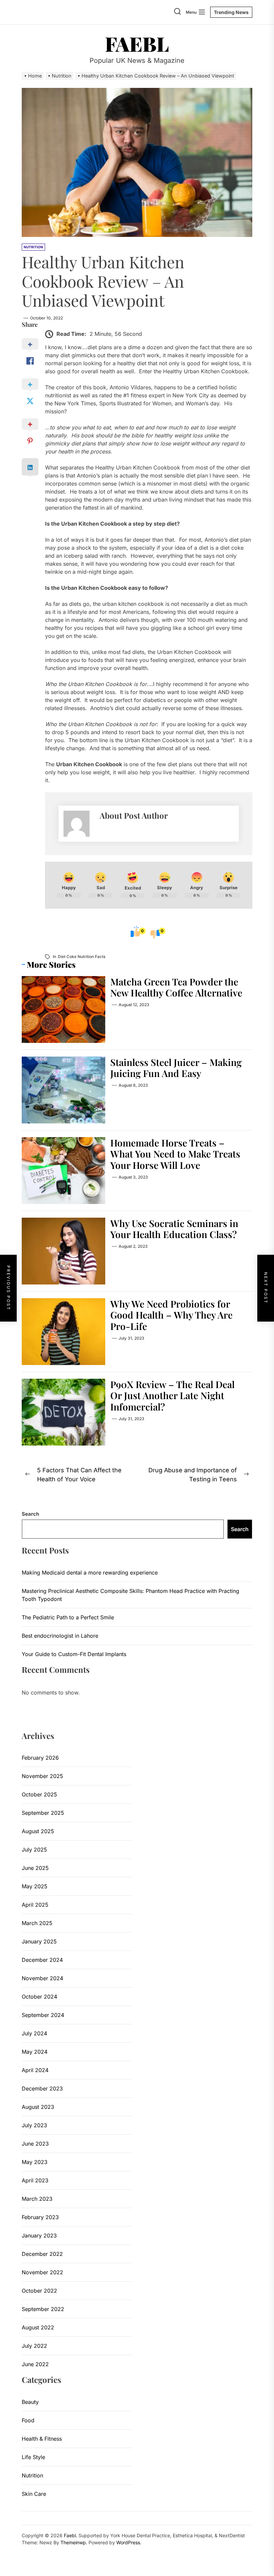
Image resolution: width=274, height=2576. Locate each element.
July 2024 (34, 2033)
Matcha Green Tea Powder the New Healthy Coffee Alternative (176, 987)
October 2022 (39, 2291)
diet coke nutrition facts (82, 957)
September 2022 (43, 2309)
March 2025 (37, 1923)
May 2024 (35, 2052)
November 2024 (42, 1978)
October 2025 (39, 1794)
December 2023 (42, 2088)
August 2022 (38, 2327)
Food (28, 2420)
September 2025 (43, 1813)
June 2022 (35, 2364)
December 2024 (42, 1960)
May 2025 (35, 1886)
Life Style (33, 2457)
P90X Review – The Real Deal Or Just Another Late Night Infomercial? (172, 1395)
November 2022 (42, 2272)
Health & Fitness (42, 2439)
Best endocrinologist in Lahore (60, 1636)
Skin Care (34, 2494)
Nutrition (32, 2475)
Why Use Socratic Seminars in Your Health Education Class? (174, 1229)
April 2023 (35, 2180)
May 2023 (35, 2162)
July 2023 (34, 2125)
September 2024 (43, 2015)
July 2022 (34, 2346)
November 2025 (42, 1776)
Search (30, 1514)
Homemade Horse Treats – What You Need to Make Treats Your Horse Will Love (175, 1154)
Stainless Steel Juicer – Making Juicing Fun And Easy (176, 1068)
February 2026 (40, 1758)
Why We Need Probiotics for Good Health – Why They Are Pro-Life (171, 1315)
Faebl (137, 43)
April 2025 (35, 1905)
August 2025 (38, 1831)
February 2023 (40, 2217)
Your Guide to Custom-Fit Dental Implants (74, 1654)
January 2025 (39, 1941)
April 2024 (35, 2070)
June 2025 (35, 1868)
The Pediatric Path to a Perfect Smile (68, 1617)
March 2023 (37, 2199)
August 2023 (38, 2107)
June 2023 (35, 2144)
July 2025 (34, 1850)
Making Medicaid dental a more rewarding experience (90, 1573)
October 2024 (39, 1997)
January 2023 (39, 2235)
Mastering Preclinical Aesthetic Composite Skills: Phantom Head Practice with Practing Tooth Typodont (130, 1595)
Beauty (30, 2402)
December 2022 (42, 2254)
